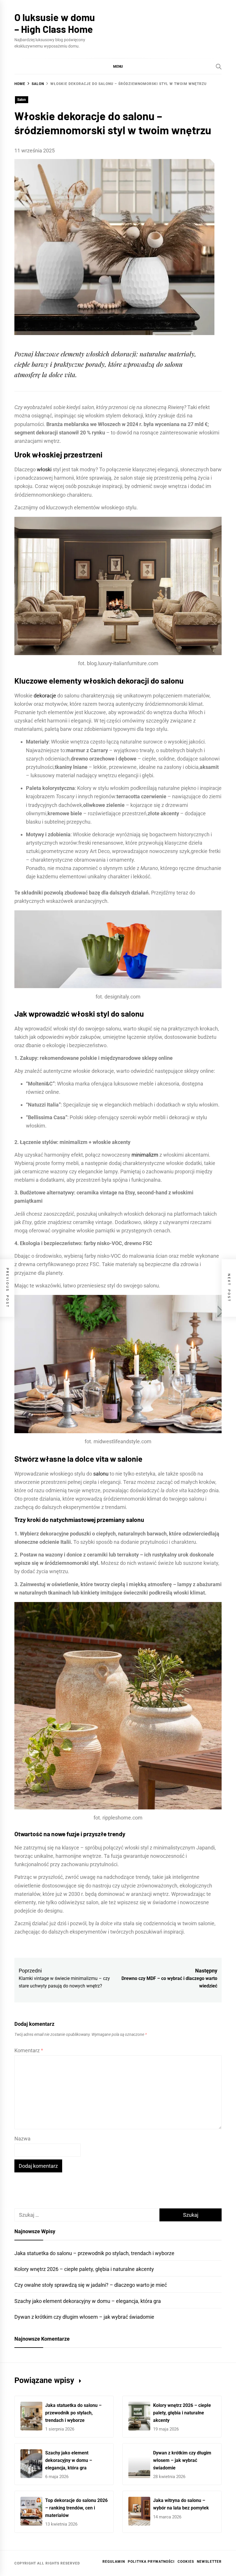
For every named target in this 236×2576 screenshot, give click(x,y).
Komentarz (29, 2050)
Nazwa (22, 2139)
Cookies (186, 2562)
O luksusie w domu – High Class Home (55, 23)
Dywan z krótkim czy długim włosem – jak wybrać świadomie (84, 2317)
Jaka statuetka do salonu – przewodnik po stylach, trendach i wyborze (94, 2253)
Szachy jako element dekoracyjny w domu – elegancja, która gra (88, 2301)
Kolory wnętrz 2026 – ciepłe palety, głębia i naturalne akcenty (84, 2269)
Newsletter (209, 2562)
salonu (101, 1474)
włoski (44, 469)
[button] (118, 66)
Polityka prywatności (151, 2562)
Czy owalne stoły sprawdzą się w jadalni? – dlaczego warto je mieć (91, 2285)
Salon (22, 100)
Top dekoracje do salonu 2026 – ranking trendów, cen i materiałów (76, 2508)
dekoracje (45, 696)
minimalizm (145, 1155)
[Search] (219, 67)
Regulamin (114, 2562)
